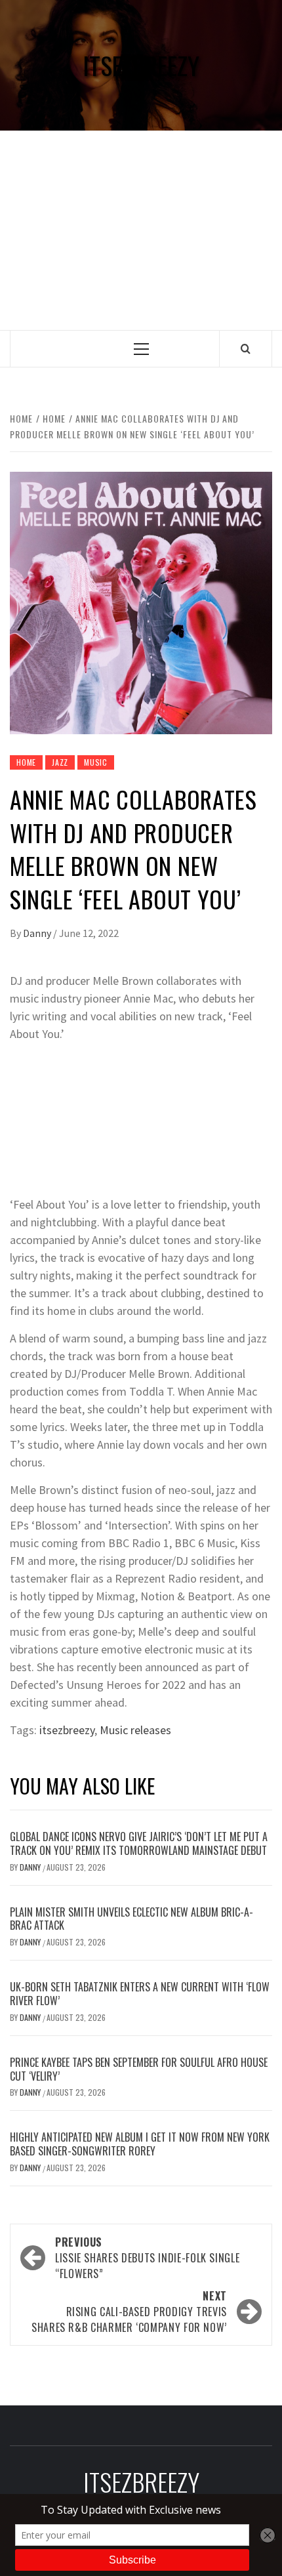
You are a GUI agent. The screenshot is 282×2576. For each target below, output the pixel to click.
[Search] (246, 348)
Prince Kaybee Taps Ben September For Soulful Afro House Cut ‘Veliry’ (139, 2069)
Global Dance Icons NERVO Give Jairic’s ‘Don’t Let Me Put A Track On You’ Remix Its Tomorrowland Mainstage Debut (139, 1843)
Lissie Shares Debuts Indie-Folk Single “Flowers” (147, 2258)
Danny (38, 933)
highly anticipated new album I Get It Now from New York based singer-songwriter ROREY (140, 2144)
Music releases (135, 1730)
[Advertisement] (141, 230)
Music (96, 762)
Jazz (60, 762)
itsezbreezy (67, 1730)
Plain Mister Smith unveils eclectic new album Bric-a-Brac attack (131, 1919)
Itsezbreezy (141, 65)
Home (26, 762)
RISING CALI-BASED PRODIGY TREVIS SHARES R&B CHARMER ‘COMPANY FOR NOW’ (129, 2312)
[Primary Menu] (141, 349)
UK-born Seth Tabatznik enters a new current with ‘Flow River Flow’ (140, 1994)
